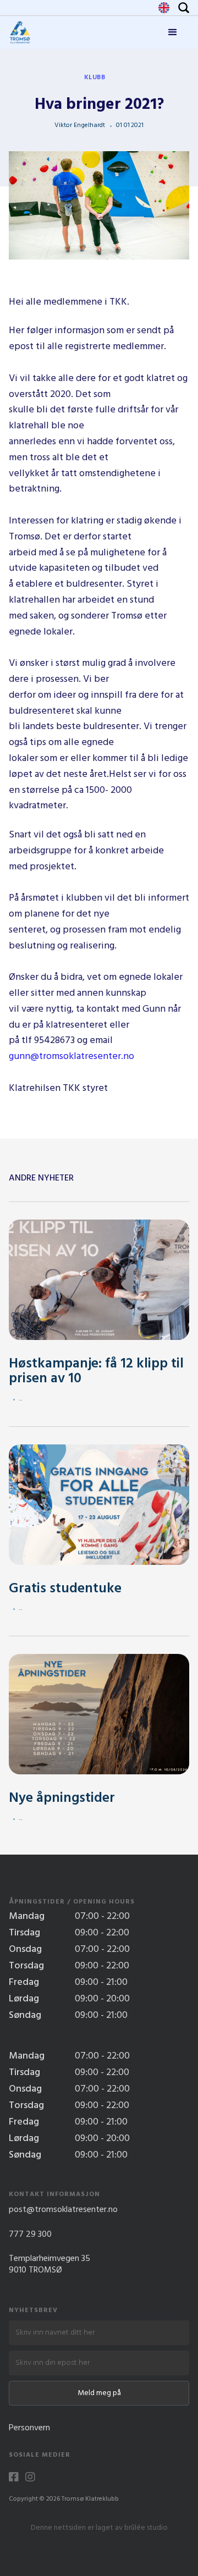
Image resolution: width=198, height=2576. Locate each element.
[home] (20, 32)
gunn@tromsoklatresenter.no (71, 1057)
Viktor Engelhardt (80, 125)
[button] (173, 32)
